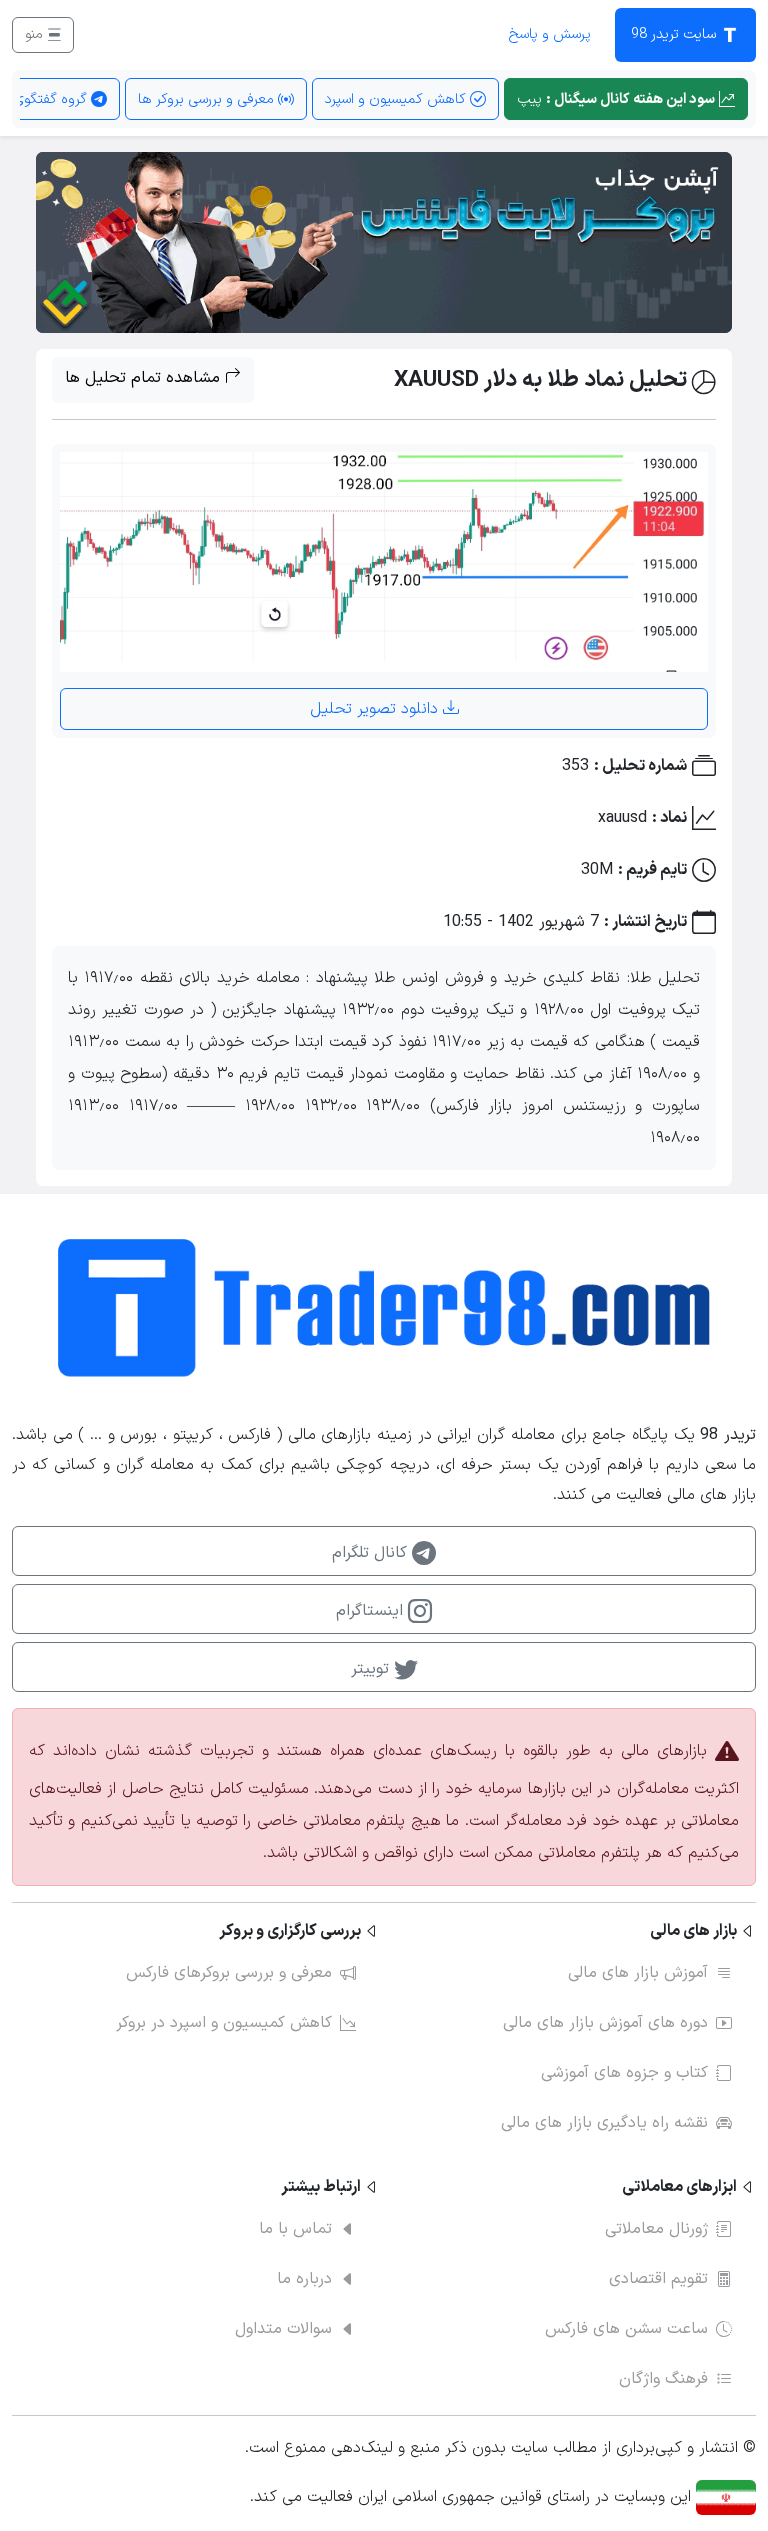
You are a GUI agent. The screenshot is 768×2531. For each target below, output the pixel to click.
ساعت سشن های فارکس (626, 2329)
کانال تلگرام (372, 1553)
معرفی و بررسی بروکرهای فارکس (229, 1973)
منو (36, 34)
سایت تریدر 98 (675, 34)
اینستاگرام (372, 1611)
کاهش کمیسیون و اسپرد (397, 99)
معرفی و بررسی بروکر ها (208, 99)
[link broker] (384, 242)
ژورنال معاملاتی (656, 2229)
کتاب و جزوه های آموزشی (624, 2073)
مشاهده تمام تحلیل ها (145, 378)
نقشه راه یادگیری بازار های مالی (604, 2123)
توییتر (372, 1669)
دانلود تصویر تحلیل (376, 709)
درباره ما (304, 2279)
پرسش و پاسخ (549, 34)
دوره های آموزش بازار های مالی (605, 2023)
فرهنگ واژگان (663, 2379)
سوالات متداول (283, 2329)
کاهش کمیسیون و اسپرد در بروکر (224, 2023)
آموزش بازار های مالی (638, 1973)
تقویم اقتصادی (658, 2279)
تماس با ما (295, 2229)
